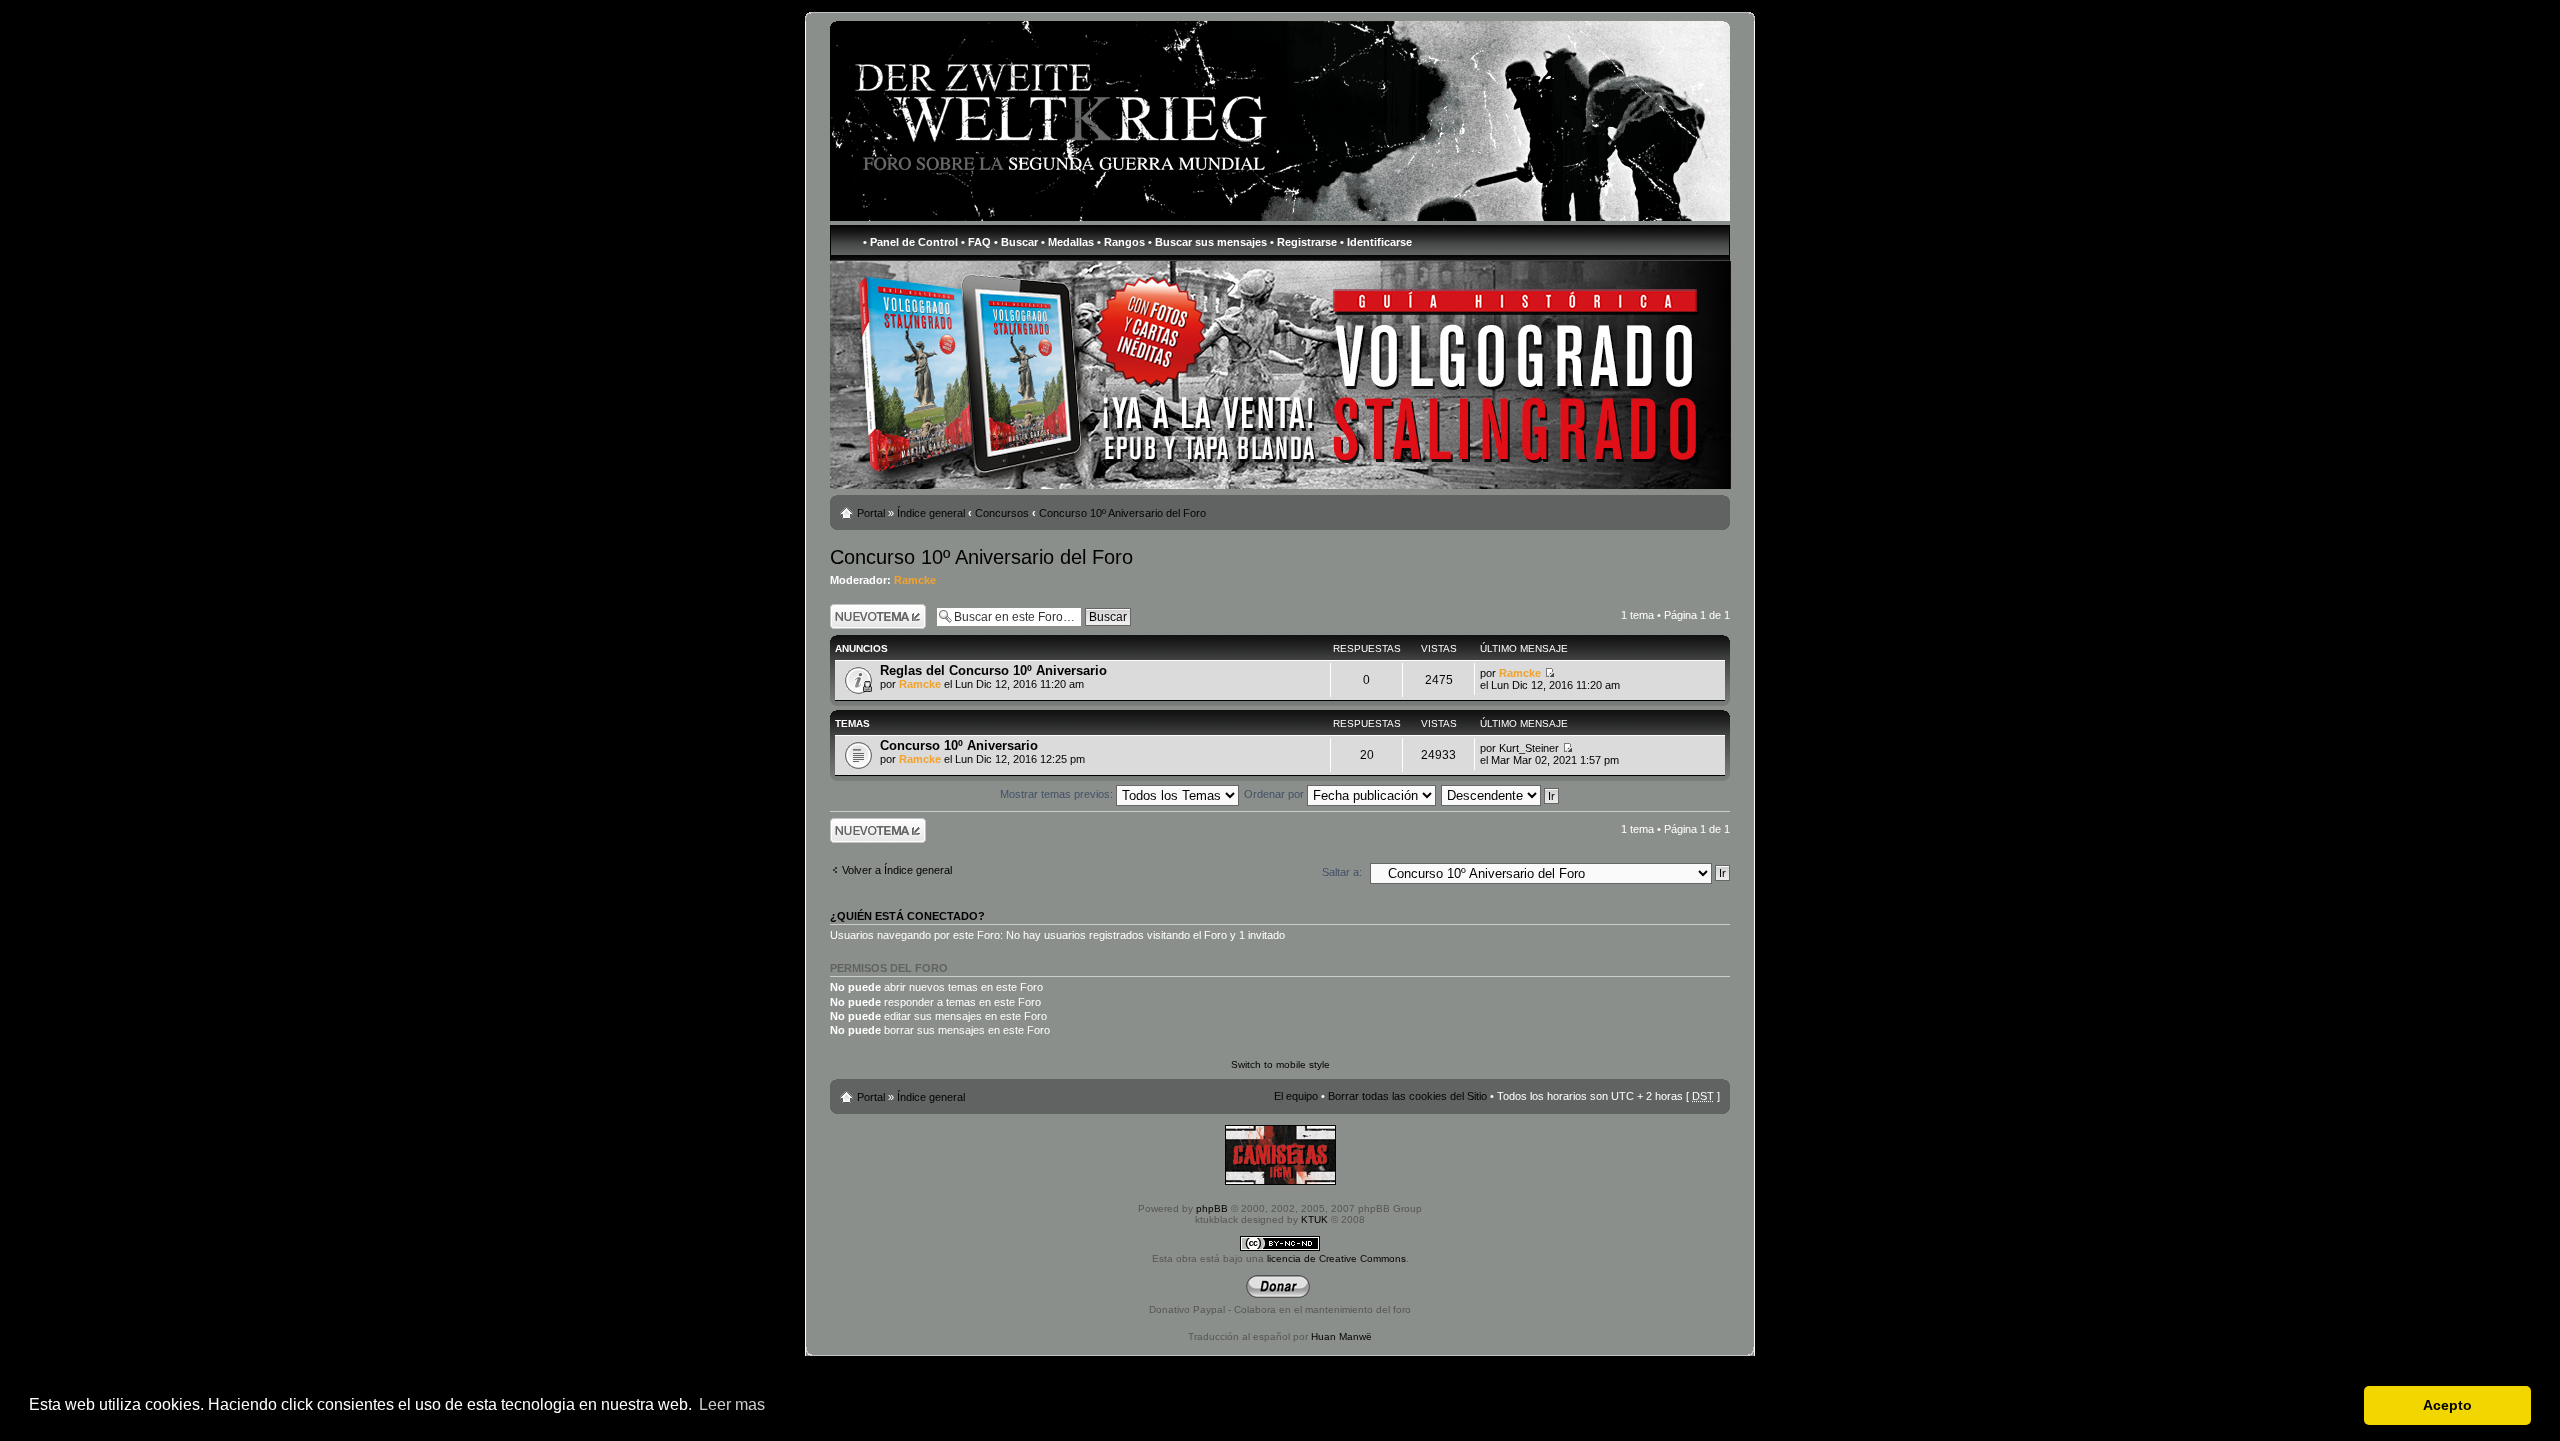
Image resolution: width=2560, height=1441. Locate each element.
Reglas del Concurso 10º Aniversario (993, 670)
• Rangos (1121, 242)
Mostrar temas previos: (1058, 794)
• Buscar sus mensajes (1207, 242)
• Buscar (1016, 242)
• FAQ (976, 242)
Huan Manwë (1341, 1336)
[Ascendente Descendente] (1501, 794)
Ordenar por (1275, 794)
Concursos (1002, 513)
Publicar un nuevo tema (873, 616)
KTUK (1314, 1219)
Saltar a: (1342, 872)
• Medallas (1067, 242)
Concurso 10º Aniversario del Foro (1122, 513)
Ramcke (915, 580)
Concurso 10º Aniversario (959, 745)
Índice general (931, 513)
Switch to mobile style (1280, 1064)
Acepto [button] (2447, 1405)
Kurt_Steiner (1529, 748)
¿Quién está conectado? (907, 916)
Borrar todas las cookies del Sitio (1407, 1096)
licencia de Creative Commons (1336, 1258)
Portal (871, 513)
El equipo (1296, 1096)
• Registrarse (1303, 242)
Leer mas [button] (732, 1404)
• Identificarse (1376, 242)
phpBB (1212, 1208)
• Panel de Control (910, 242)
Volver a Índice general (897, 870)
